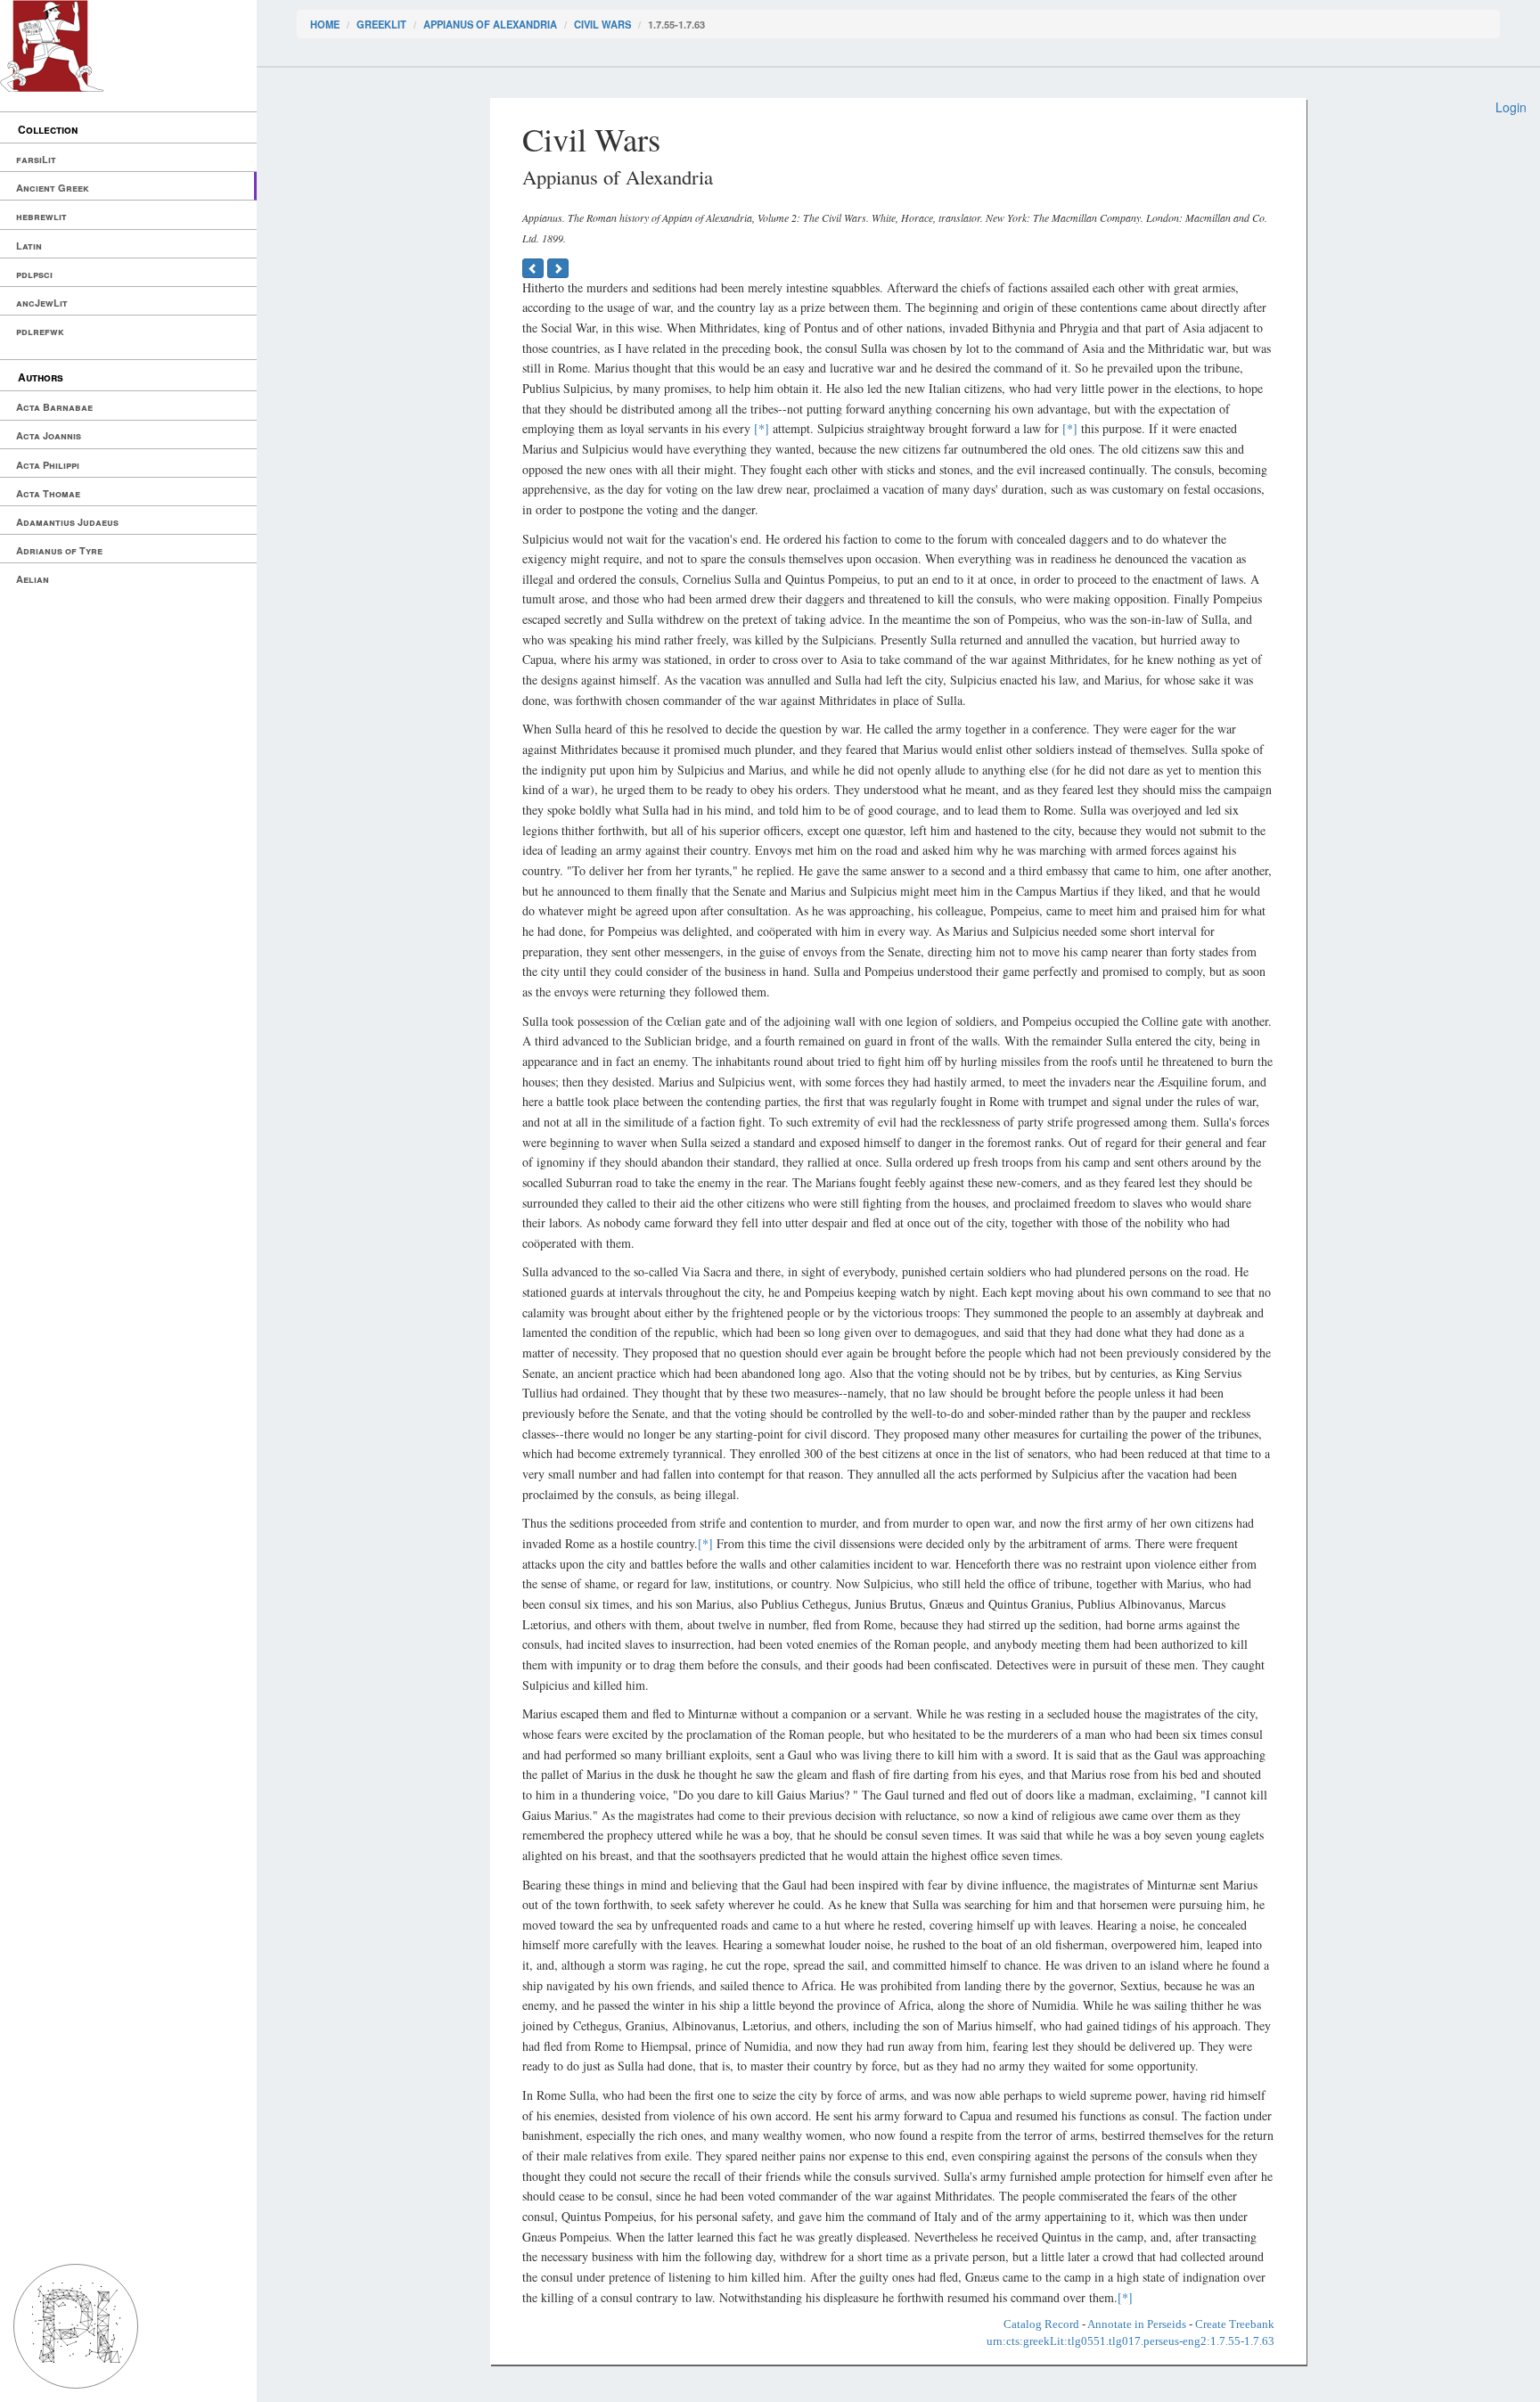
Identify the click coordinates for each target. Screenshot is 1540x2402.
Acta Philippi (48, 465)
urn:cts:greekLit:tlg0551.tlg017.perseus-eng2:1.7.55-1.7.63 (1130, 2341)
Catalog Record (1041, 2324)
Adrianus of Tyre (59, 550)
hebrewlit (41, 216)
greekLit (381, 24)
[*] (762, 428)
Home (325, 24)
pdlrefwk (40, 331)
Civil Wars (602, 24)
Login (1511, 107)
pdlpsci (34, 274)
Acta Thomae (48, 493)
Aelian (33, 579)
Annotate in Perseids (1137, 2324)
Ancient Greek (53, 188)
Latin (29, 246)
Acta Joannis (49, 435)
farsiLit (36, 159)
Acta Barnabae (54, 407)
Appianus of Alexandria (490, 24)
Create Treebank (1235, 2324)
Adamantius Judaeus (67, 522)
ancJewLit (42, 303)
